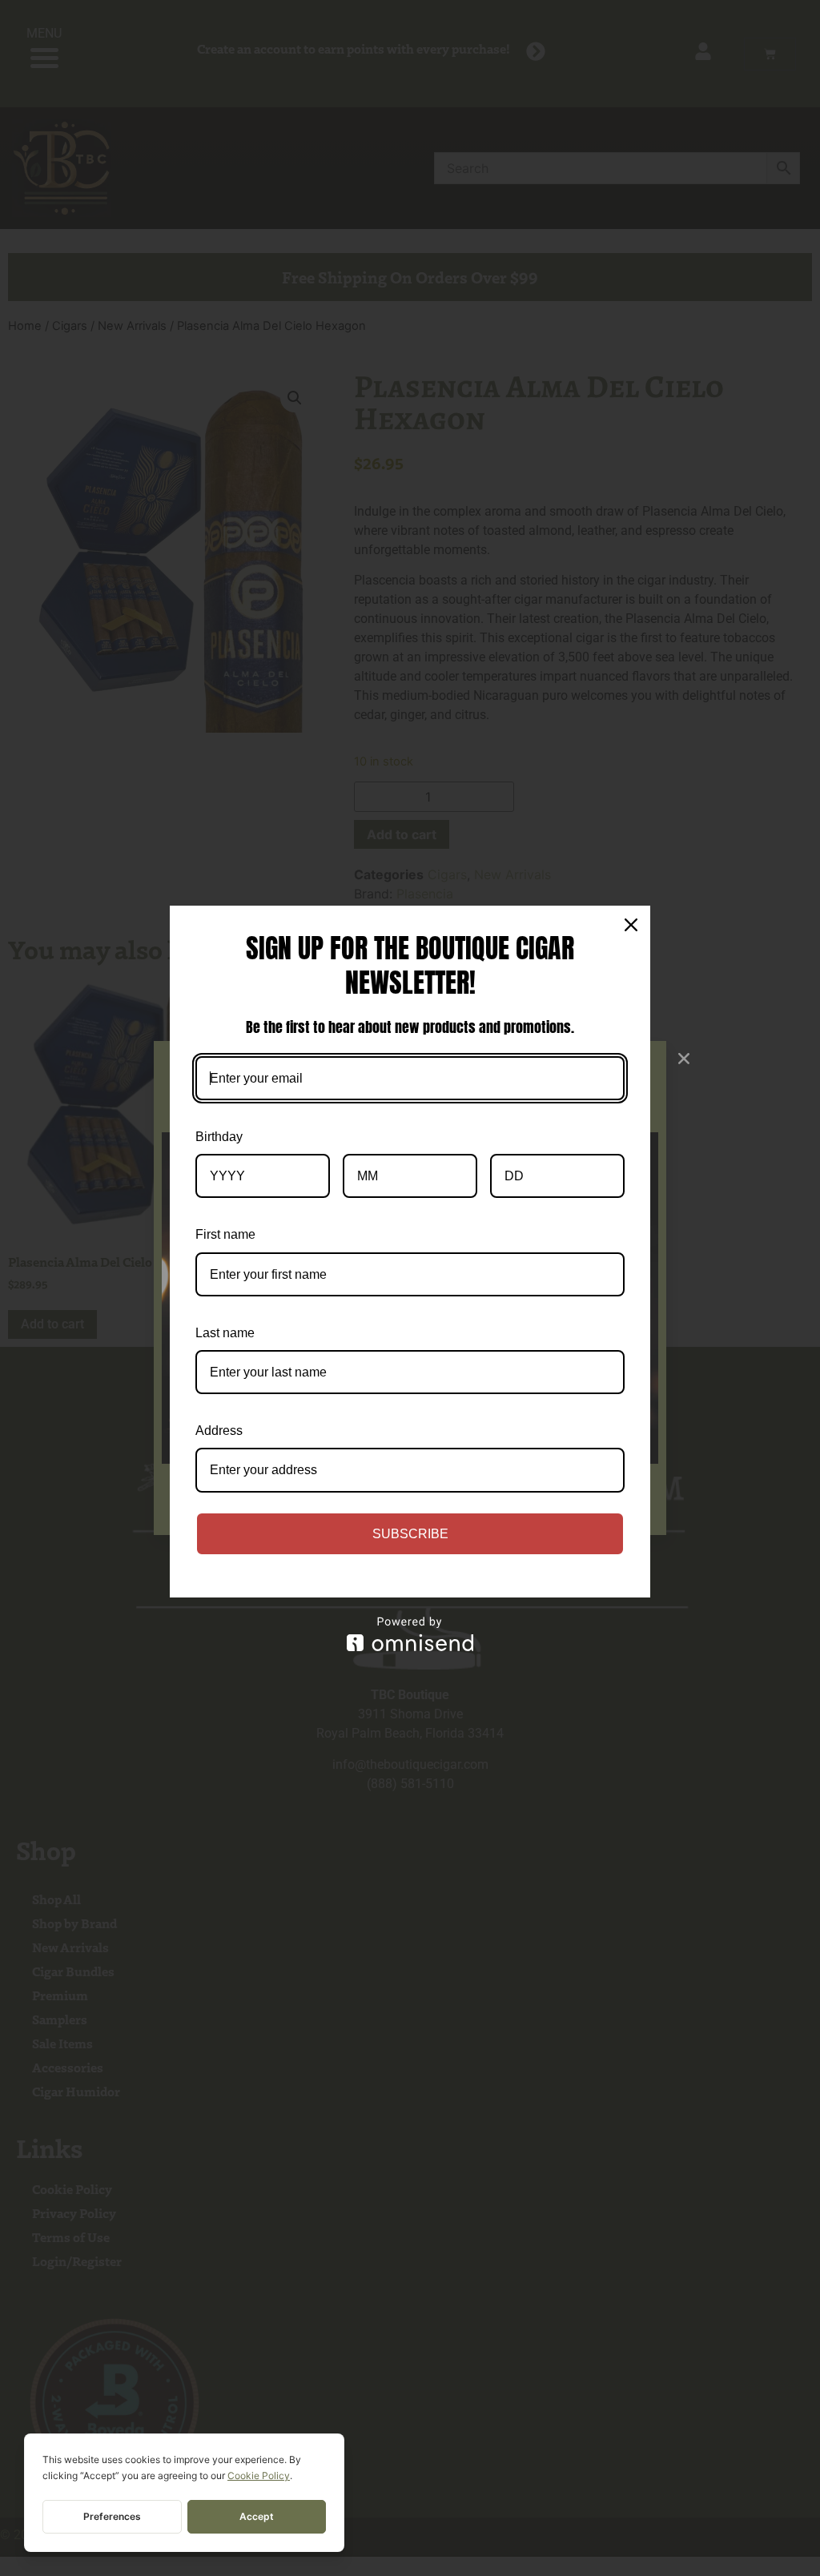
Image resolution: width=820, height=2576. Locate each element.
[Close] (631, 925)
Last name (225, 1333)
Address (219, 1431)
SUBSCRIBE (410, 1534)
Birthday (219, 1137)
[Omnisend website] (410, 1634)
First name (225, 1234)
